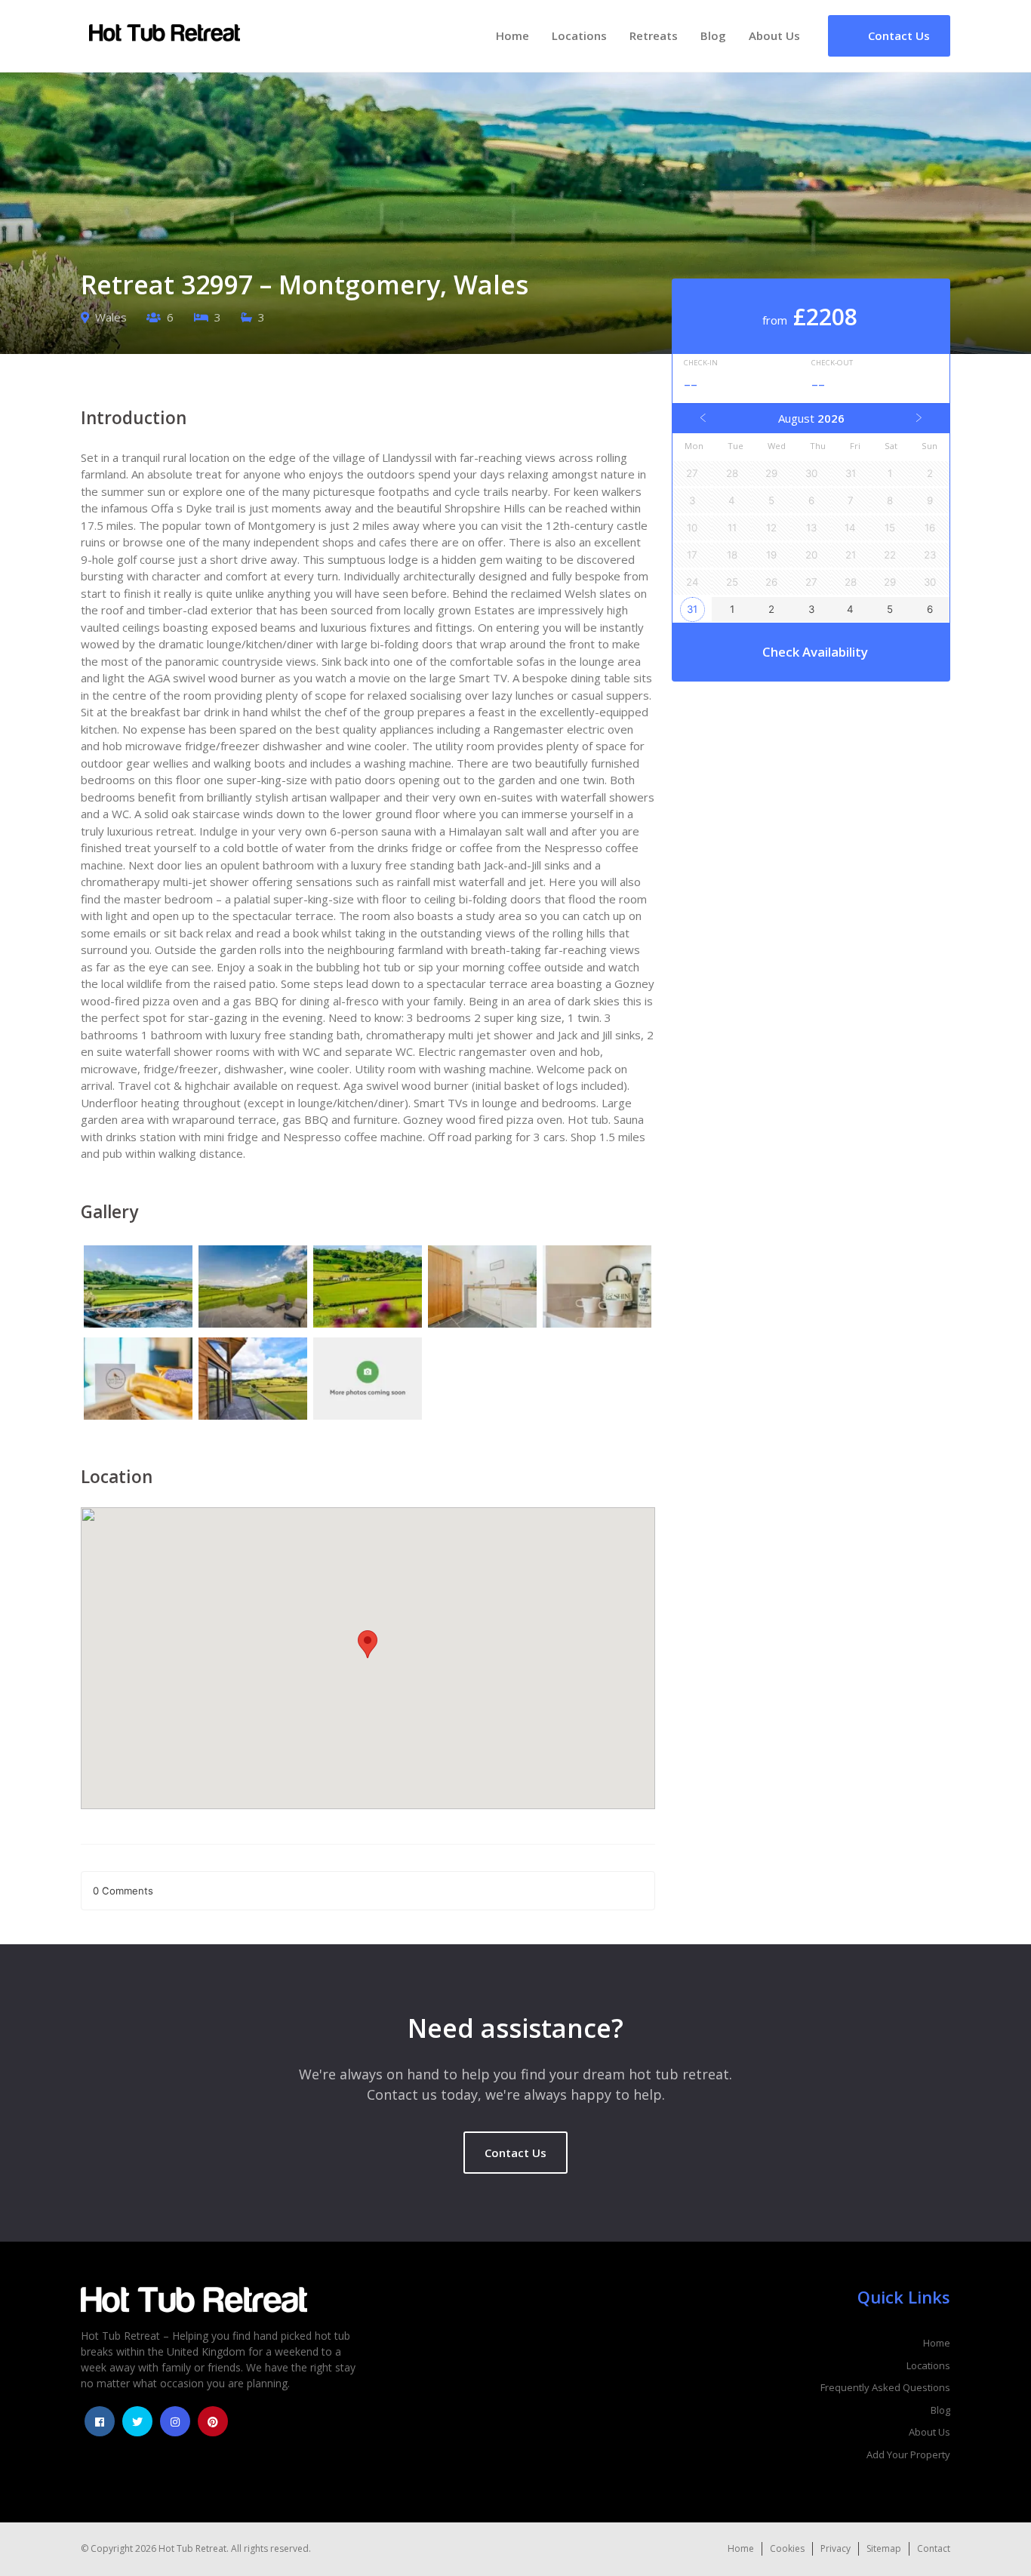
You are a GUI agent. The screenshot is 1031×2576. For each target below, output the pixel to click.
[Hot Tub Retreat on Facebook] (100, 2421)
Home (512, 35)
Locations (579, 35)
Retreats (654, 35)
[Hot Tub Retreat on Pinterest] (213, 2421)
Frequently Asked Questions (885, 2387)
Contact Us (515, 2153)
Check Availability (815, 652)
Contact (934, 2548)
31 (692, 609)
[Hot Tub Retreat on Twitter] (137, 2421)
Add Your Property (908, 2454)
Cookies (787, 2548)
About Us (774, 35)
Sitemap (884, 2548)
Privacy (836, 2548)
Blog (713, 35)
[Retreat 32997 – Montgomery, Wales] (138, 1288)
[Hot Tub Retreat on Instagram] (175, 2421)
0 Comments (123, 1891)
